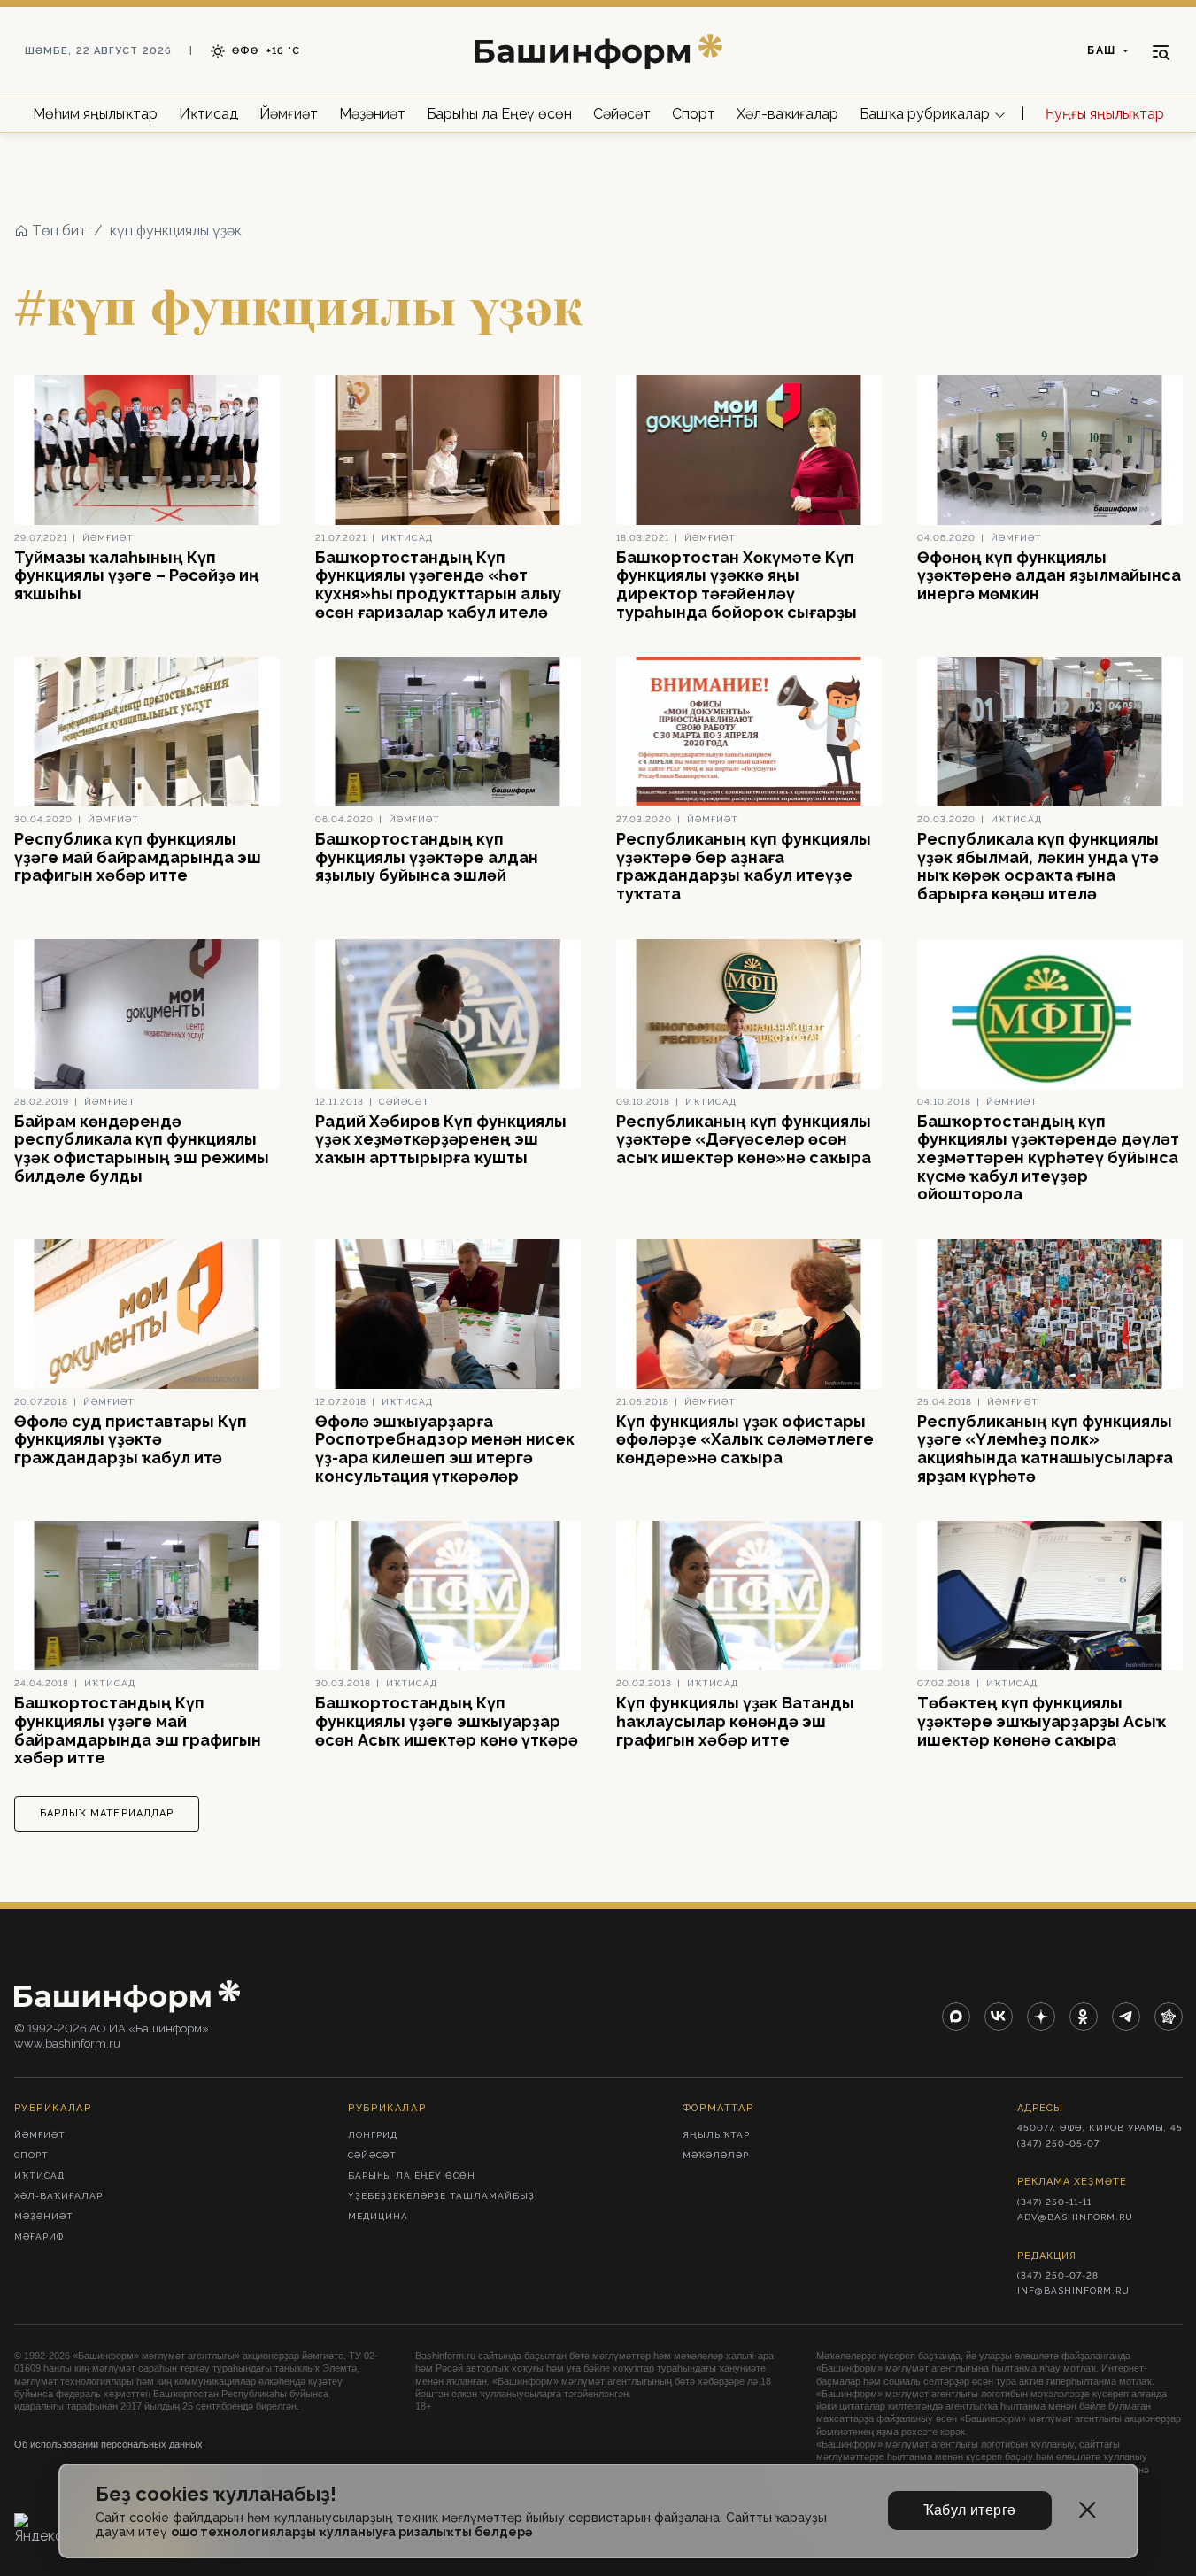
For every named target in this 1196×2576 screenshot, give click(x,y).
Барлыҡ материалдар (107, 1813)
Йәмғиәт (289, 114)
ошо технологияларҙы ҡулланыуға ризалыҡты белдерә (351, 2532)
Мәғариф (39, 2237)
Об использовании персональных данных (108, 2444)
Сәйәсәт (622, 114)
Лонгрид (373, 2135)
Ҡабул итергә (970, 2510)
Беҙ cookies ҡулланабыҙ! (216, 2494)
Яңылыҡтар (716, 2135)
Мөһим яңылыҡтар (95, 114)
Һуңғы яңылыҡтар (1105, 114)
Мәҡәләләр (716, 2155)
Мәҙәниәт (372, 114)
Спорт (694, 114)
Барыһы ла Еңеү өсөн (499, 114)
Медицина (378, 2216)
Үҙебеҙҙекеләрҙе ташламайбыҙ (441, 2196)
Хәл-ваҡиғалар (787, 114)
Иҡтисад (208, 114)
